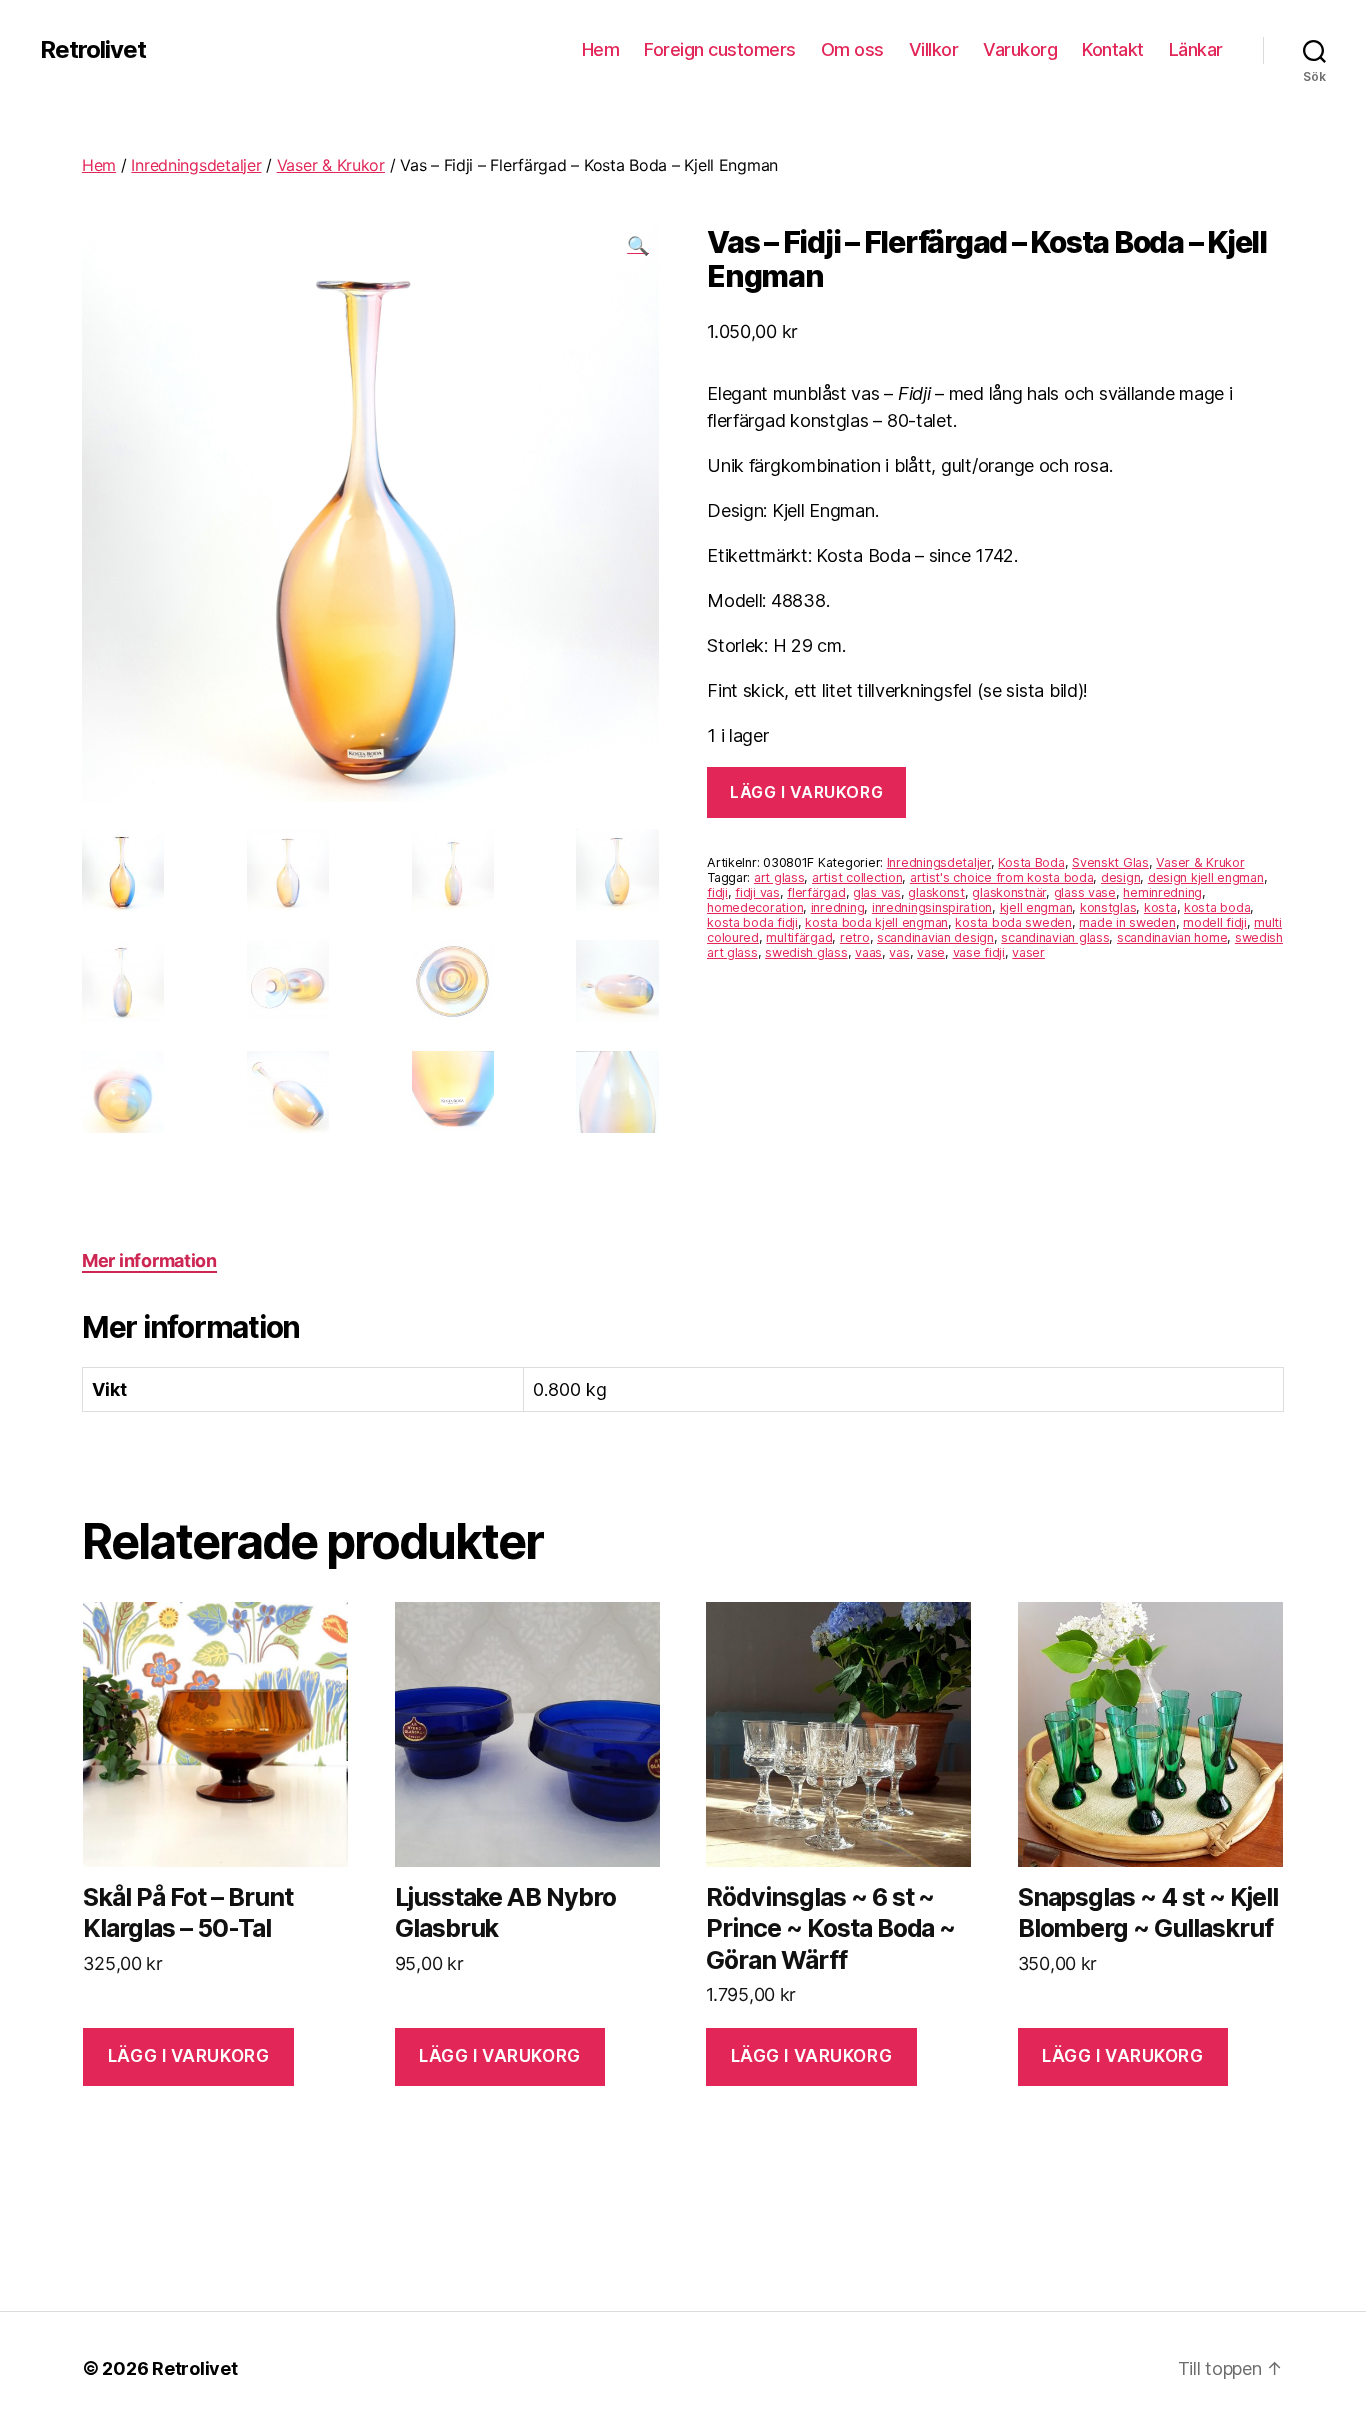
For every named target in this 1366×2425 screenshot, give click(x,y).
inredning (838, 907)
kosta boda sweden (1013, 922)
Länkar (1196, 49)
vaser (1028, 952)
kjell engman (1036, 907)
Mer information (149, 1260)
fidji (717, 892)
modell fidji (1215, 922)
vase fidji (979, 952)
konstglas (1108, 907)
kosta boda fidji (752, 922)
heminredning (1162, 892)
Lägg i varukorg (806, 792)
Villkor (934, 49)
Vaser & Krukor (331, 165)
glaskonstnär (1009, 892)
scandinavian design (935, 937)
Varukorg (1020, 49)
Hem (601, 49)
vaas (868, 952)
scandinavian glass (1055, 937)
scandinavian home (1172, 937)
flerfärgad (816, 892)
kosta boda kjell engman (876, 922)
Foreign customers (720, 49)
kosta (1160, 907)
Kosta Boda (1031, 862)
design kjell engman (1206, 877)
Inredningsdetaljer (196, 165)
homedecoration (755, 907)
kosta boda (1217, 907)
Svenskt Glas (1110, 862)
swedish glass (806, 952)
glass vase (1085, 892)
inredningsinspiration (932, 907)
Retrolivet (93, 50)
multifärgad (799, 937)
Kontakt (1113, 49)
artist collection (857, 877)
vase (931, 952)
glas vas (877, 892)
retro (855, 937)
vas (899, 952)
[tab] (149, 1260)
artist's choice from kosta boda (1002, 877)
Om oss (852, 49)
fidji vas (757, 892)
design (1120, 877)
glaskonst (936, 892)
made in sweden (1127, 922)
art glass (779, 877)
